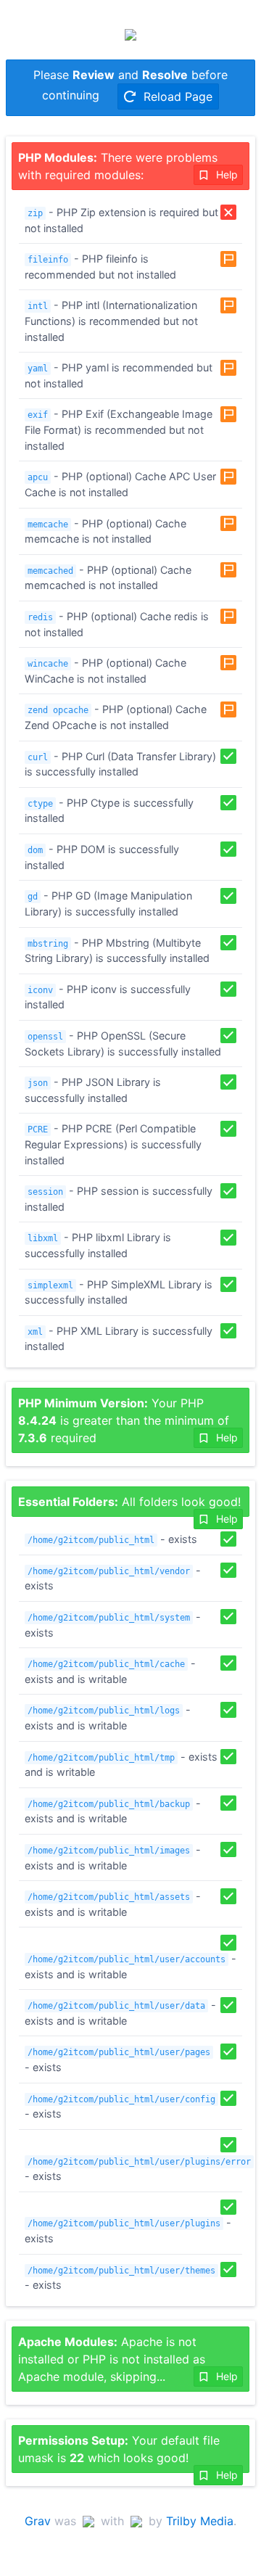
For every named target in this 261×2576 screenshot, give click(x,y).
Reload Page (176, 96)
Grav (38, 2521)
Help (225, 174)
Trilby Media (200, 2521)
